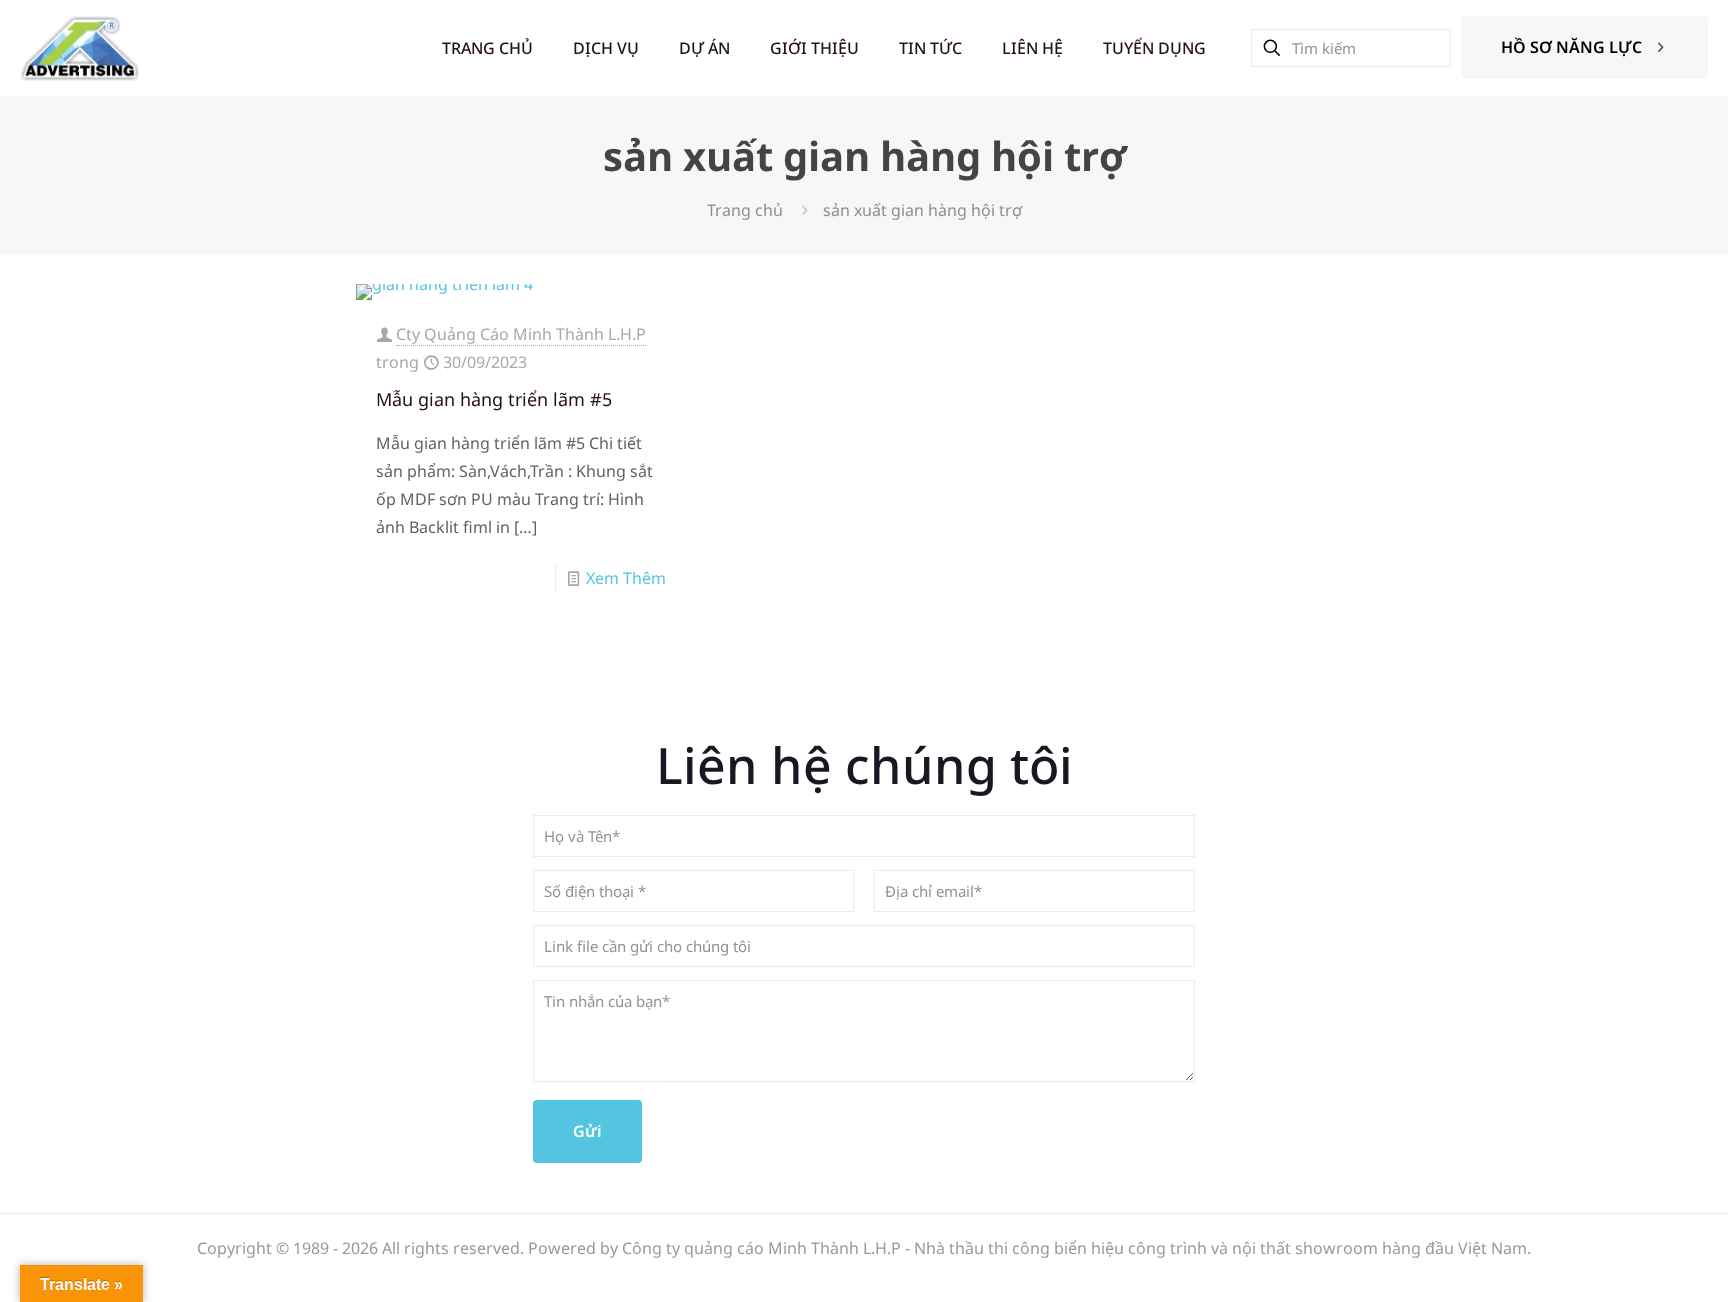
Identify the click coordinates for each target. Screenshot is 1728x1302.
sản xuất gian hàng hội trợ (922, 210)
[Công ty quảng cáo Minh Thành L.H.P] (79, 47)
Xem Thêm (626, 578)
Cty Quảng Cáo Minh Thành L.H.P (521, 334)
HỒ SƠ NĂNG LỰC (1571, 47)
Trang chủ (745, 210)
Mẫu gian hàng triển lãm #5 (494, 399)
